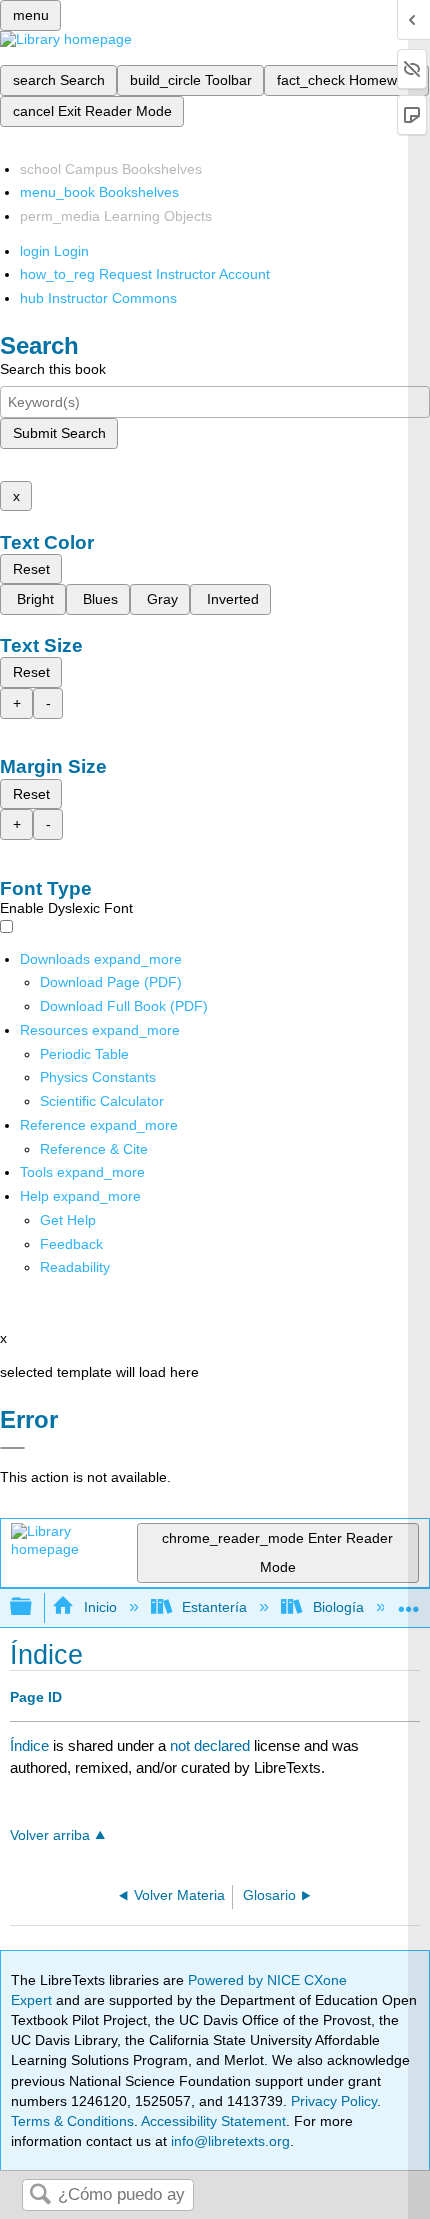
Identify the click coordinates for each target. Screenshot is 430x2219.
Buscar (40, 2195)
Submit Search (59, 433)
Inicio (100, 1607)
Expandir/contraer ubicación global (409, 1601)
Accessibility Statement (213, 2121)
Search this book (53, 369)
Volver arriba (50, 1835)
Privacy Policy (334, 2101)
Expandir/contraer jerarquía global (34, 1607)
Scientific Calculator (102, 1101)
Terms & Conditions (72, 2121)
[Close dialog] (12, 1448)
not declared (212, 1745)
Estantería (214, 1607)
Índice (29, 1745)
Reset (31, 569)
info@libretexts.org (228, 2141)
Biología (338, 1607)
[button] (71, 1244)
